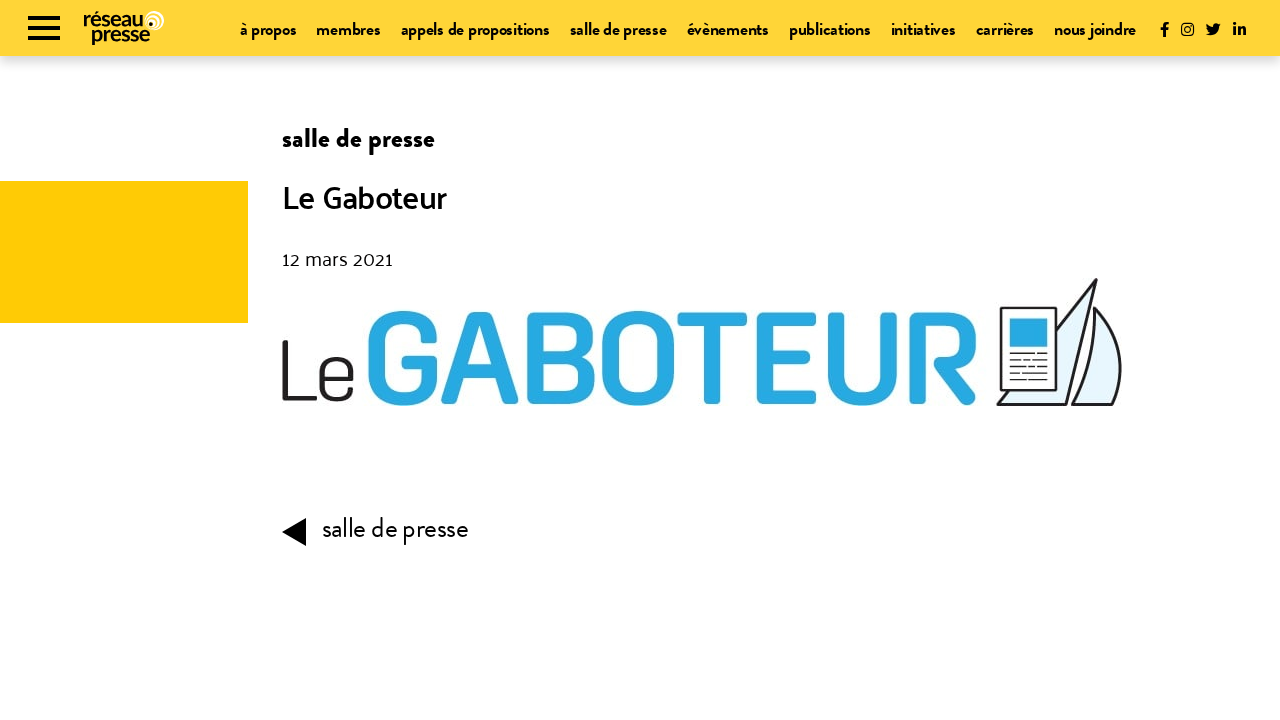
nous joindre (1095, 28)
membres (348, 28)
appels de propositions (475, 28)
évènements (728, 28)
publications (830, 28)
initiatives (923, 28)
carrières (1005, 28)
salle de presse (618, 28)
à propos (268, 28)
